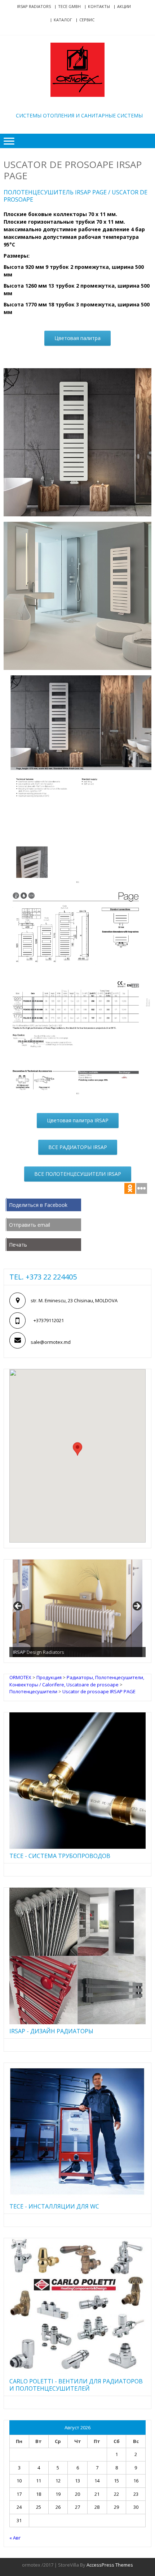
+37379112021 (49, 1320)
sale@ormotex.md (51, 1342)
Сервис (87, 20)
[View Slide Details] (77, 1608)
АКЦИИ (124, 6)
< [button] (18, 1607)
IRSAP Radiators (34, 6)
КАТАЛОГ (63, 20)
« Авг (15, 2538)
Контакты (99, 6)
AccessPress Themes (110, 2565)
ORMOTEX (79, 104)
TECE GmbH (69, 6)
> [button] (137, 1607)
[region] (77, 1608)
